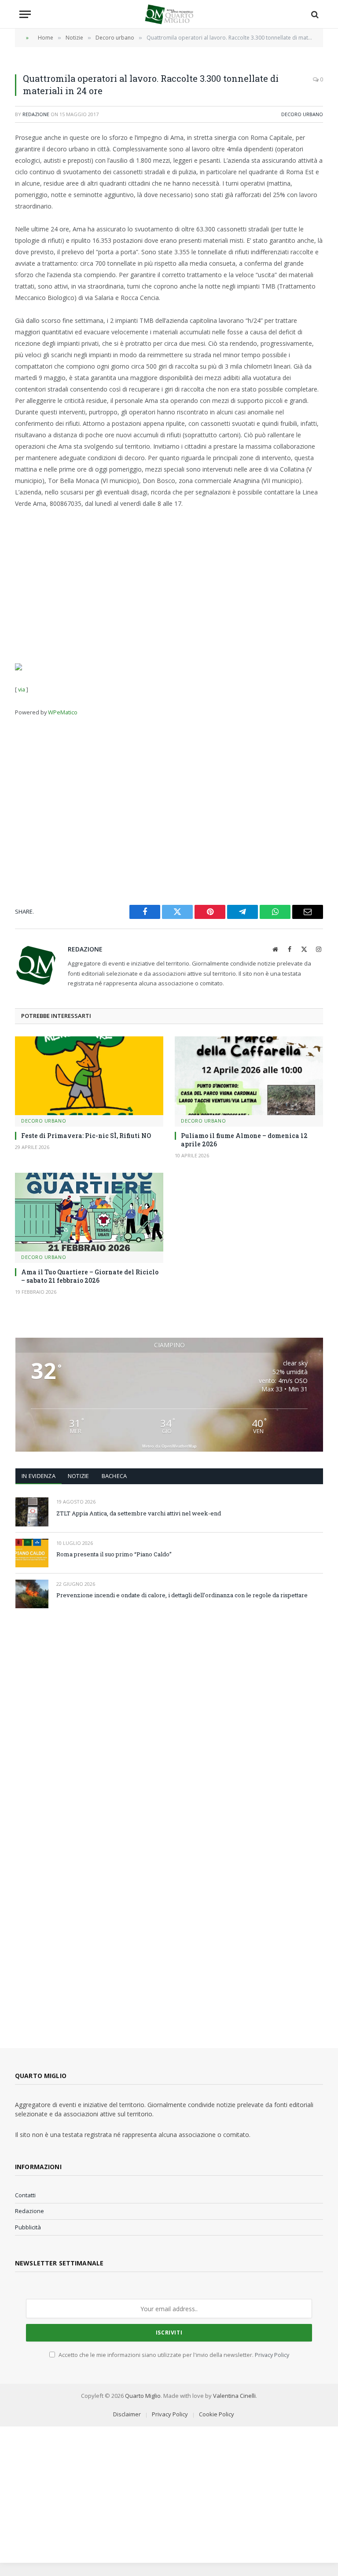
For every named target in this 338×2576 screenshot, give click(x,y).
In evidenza (39, 1476)
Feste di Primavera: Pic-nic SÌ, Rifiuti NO (86, 1136)
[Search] (314, 14)
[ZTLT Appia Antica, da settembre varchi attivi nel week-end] (32, 1512)
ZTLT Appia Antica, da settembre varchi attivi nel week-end (139, 1513)
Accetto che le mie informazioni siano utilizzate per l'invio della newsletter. (173, 2355)
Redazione (36, 114)
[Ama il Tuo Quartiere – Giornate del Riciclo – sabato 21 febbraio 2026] (89, 1212)
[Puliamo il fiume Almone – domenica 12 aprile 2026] (249, 1076)
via (22, 689)
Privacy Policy (272, 2355)
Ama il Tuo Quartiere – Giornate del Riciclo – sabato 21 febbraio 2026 (90, 1276)
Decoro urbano (302, 114)
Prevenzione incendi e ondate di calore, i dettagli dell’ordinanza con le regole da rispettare (182, 1595)
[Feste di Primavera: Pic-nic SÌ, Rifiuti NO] (89, 1076)
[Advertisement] (169, 585)
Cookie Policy (217, 2414)
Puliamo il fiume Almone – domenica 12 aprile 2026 (244, 1140)
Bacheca (114, 1476)
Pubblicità (28, 2227)
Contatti (25, 2195)
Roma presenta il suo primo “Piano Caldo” (114, 1554)
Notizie (79, 1476)
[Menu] (25, 14)
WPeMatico (63, 712)
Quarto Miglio (143, 2396)
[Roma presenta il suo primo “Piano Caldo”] (32, 1553)
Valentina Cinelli (234, 2396)
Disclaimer (127, 2414)
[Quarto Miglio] (169, 14)
